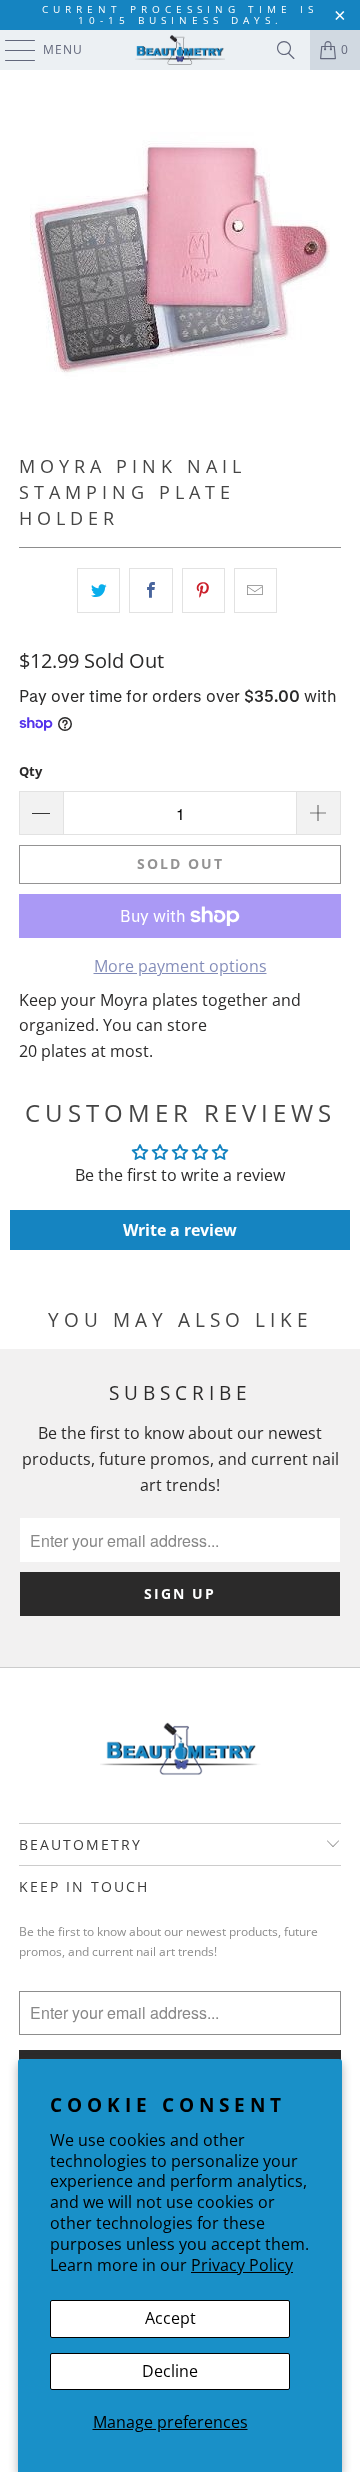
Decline (170, 2371)
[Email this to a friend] (255, 591)
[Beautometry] (180, 50)
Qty (30, 771)
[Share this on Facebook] (150, 591)
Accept (170, 2318)
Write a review (180, 1230)
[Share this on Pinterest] (203, 591)
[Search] (286, 50)
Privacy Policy (242, 2265)
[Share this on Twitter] (98, 591)
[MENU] (10, 50)
